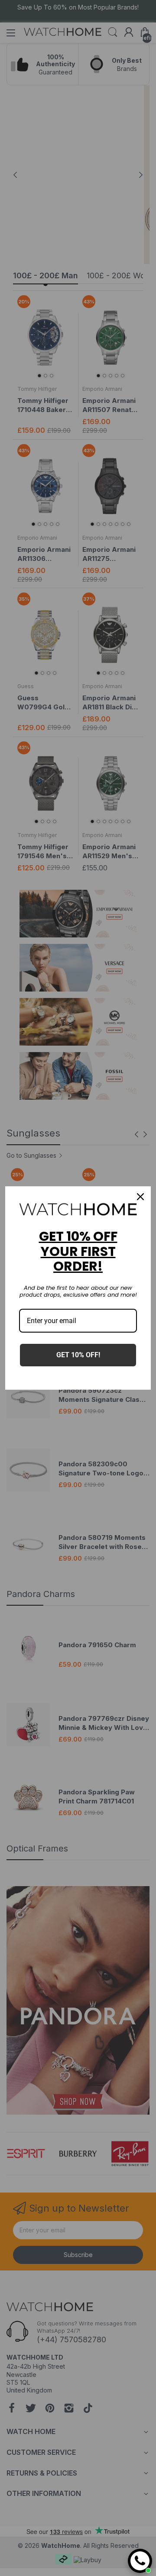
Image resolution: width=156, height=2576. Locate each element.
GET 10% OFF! (78, 1355)
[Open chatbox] (140, 2561)
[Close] (140, 1197)
